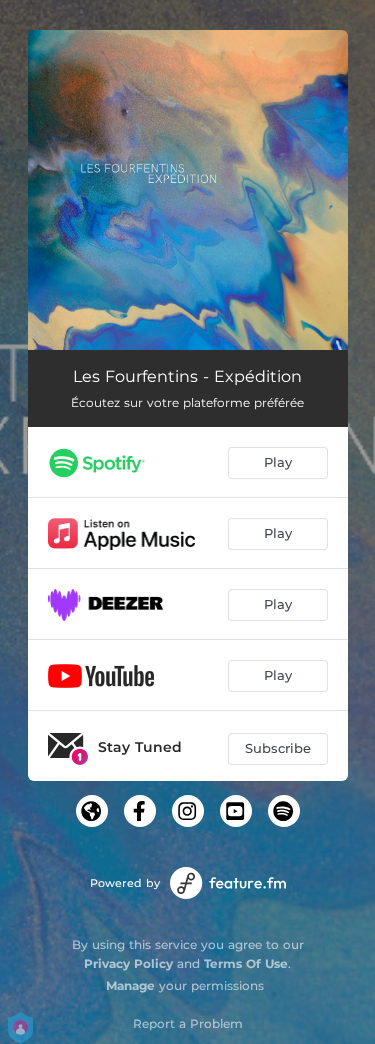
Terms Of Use (246, 963)
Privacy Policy (128, 963)
